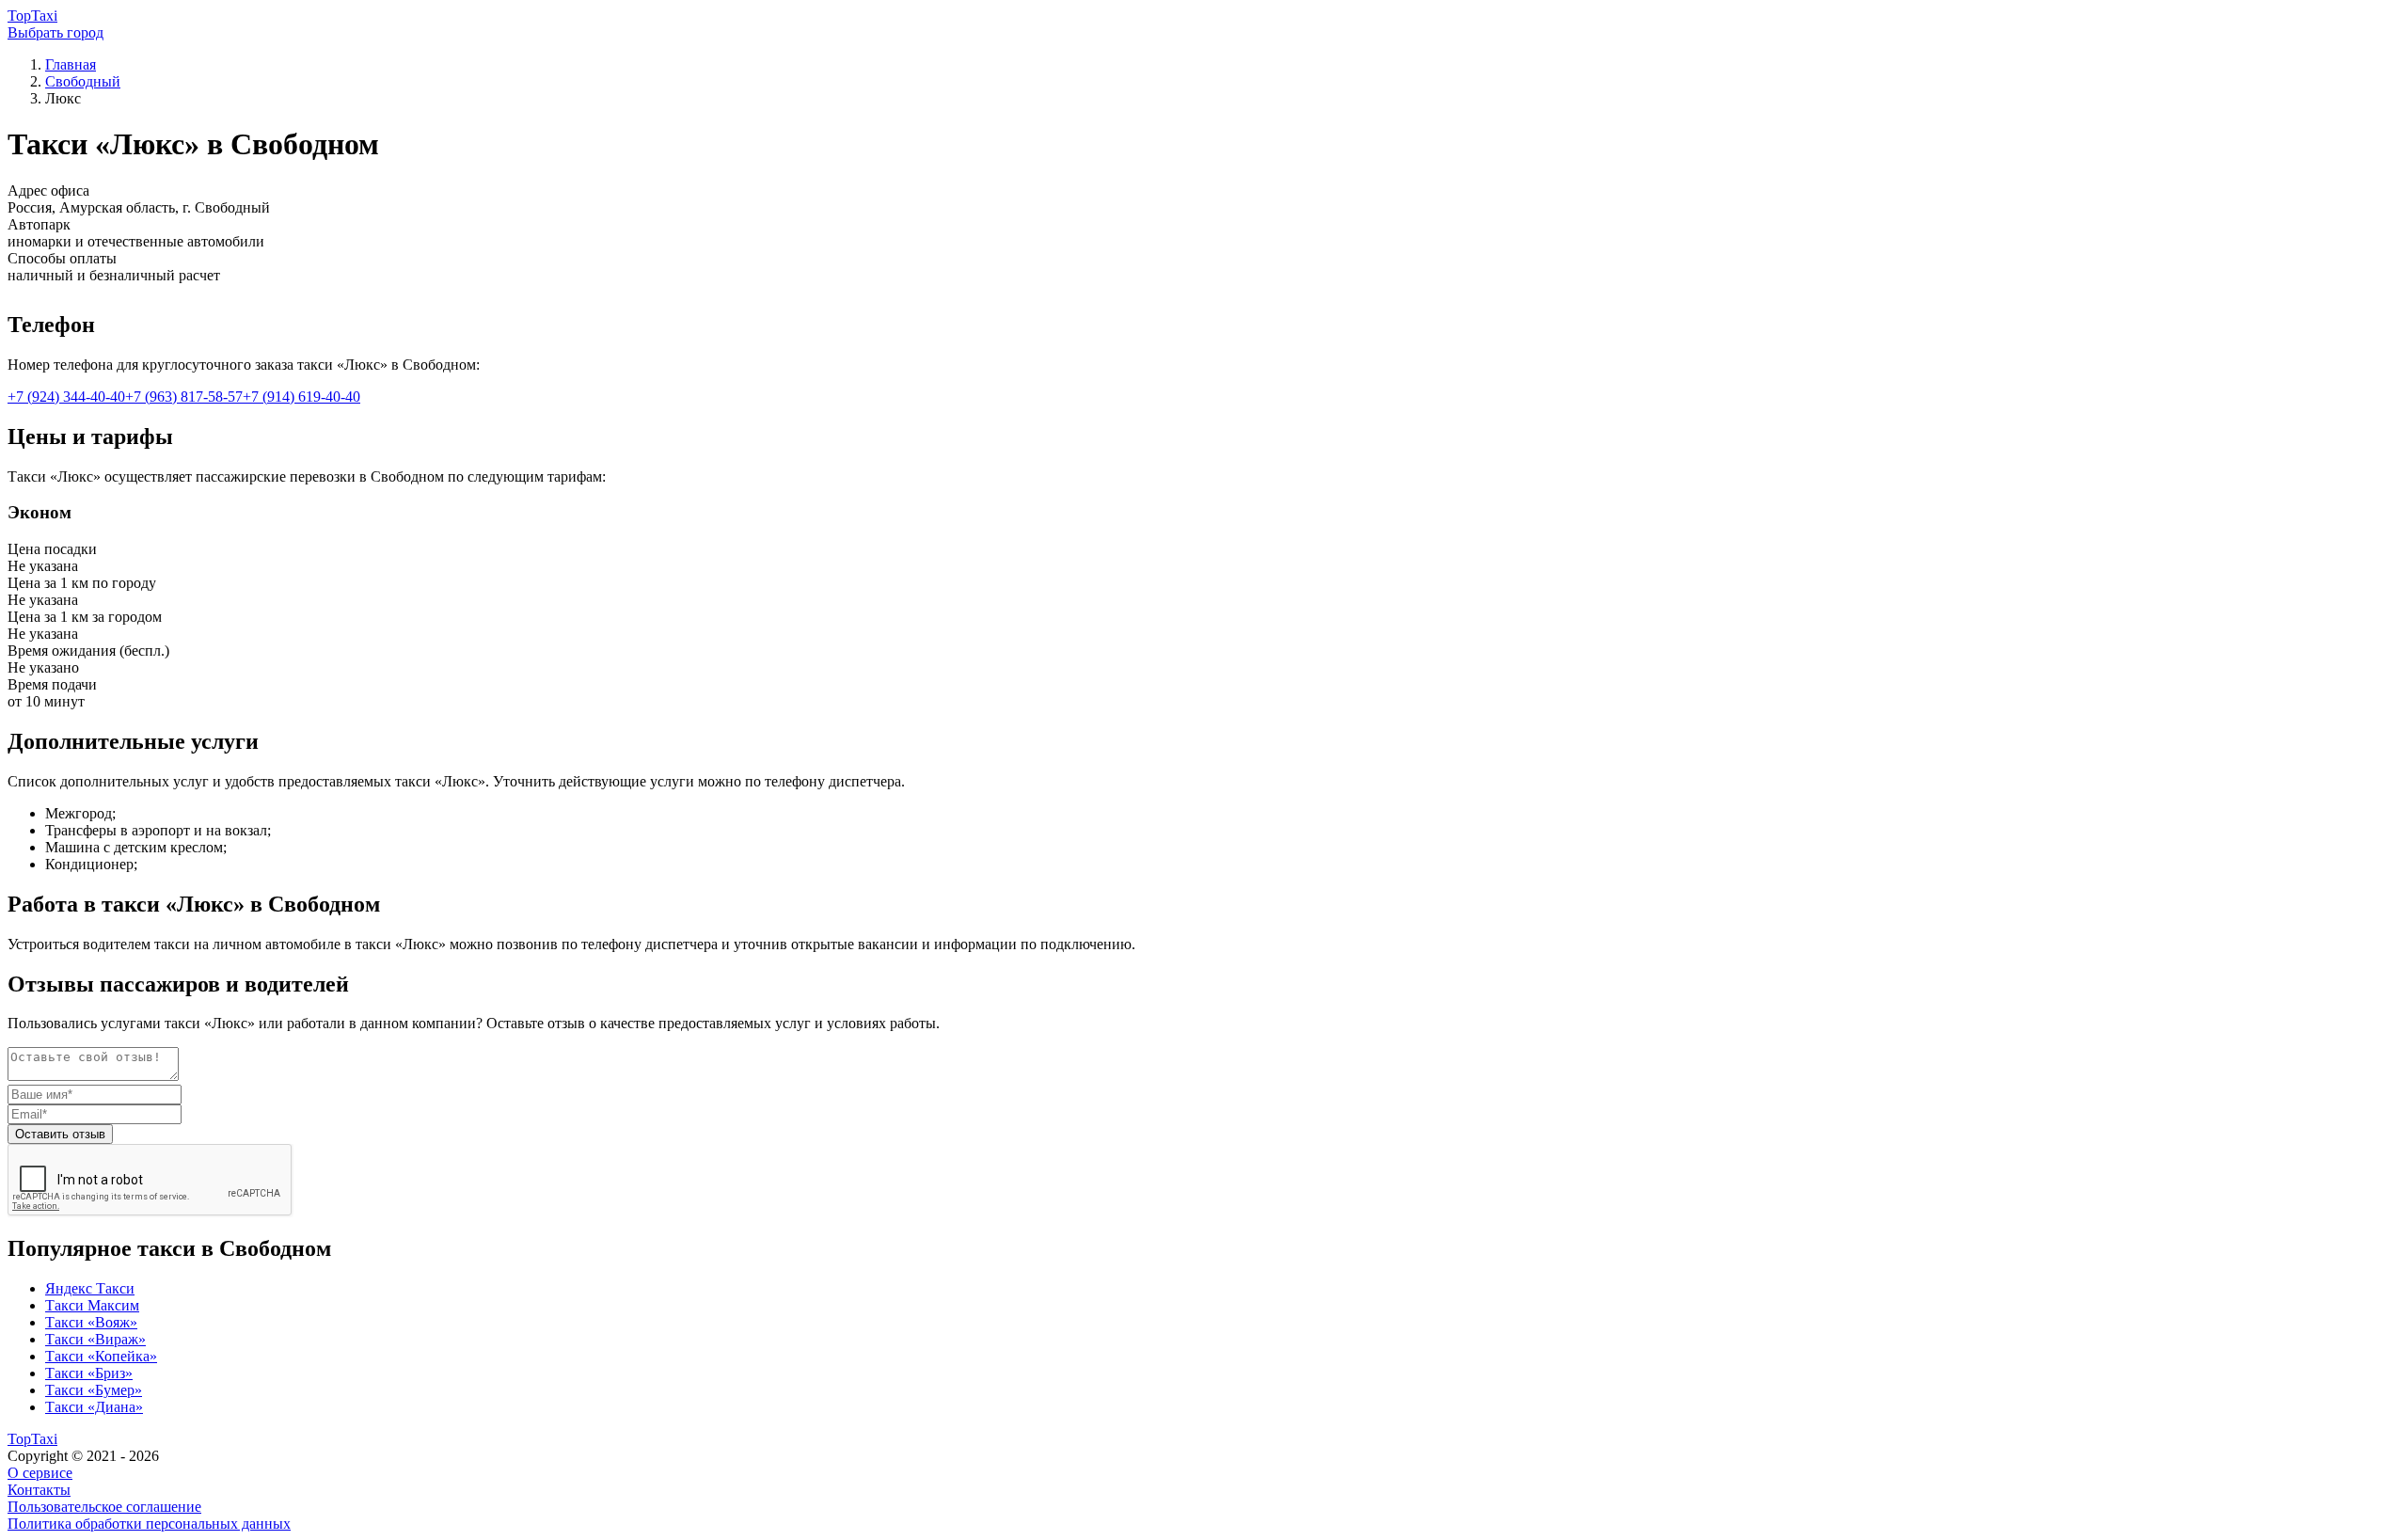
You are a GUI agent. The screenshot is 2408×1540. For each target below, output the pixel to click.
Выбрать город (55, 32)
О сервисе (40, 1473)
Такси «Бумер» (94, 1390)
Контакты (39, 1490)
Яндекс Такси (90, 1288)
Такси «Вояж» (91, 1322)
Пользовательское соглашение (104, 1507)
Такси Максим (92, 1305)
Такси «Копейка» (101, 1356)
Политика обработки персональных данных (149, 1524)
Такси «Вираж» (95, 1339)
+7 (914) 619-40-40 (301, 397)
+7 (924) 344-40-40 (66, 397)
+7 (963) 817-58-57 (184, 397)
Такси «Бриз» (89, 1373)
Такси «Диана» (94, 1407)
